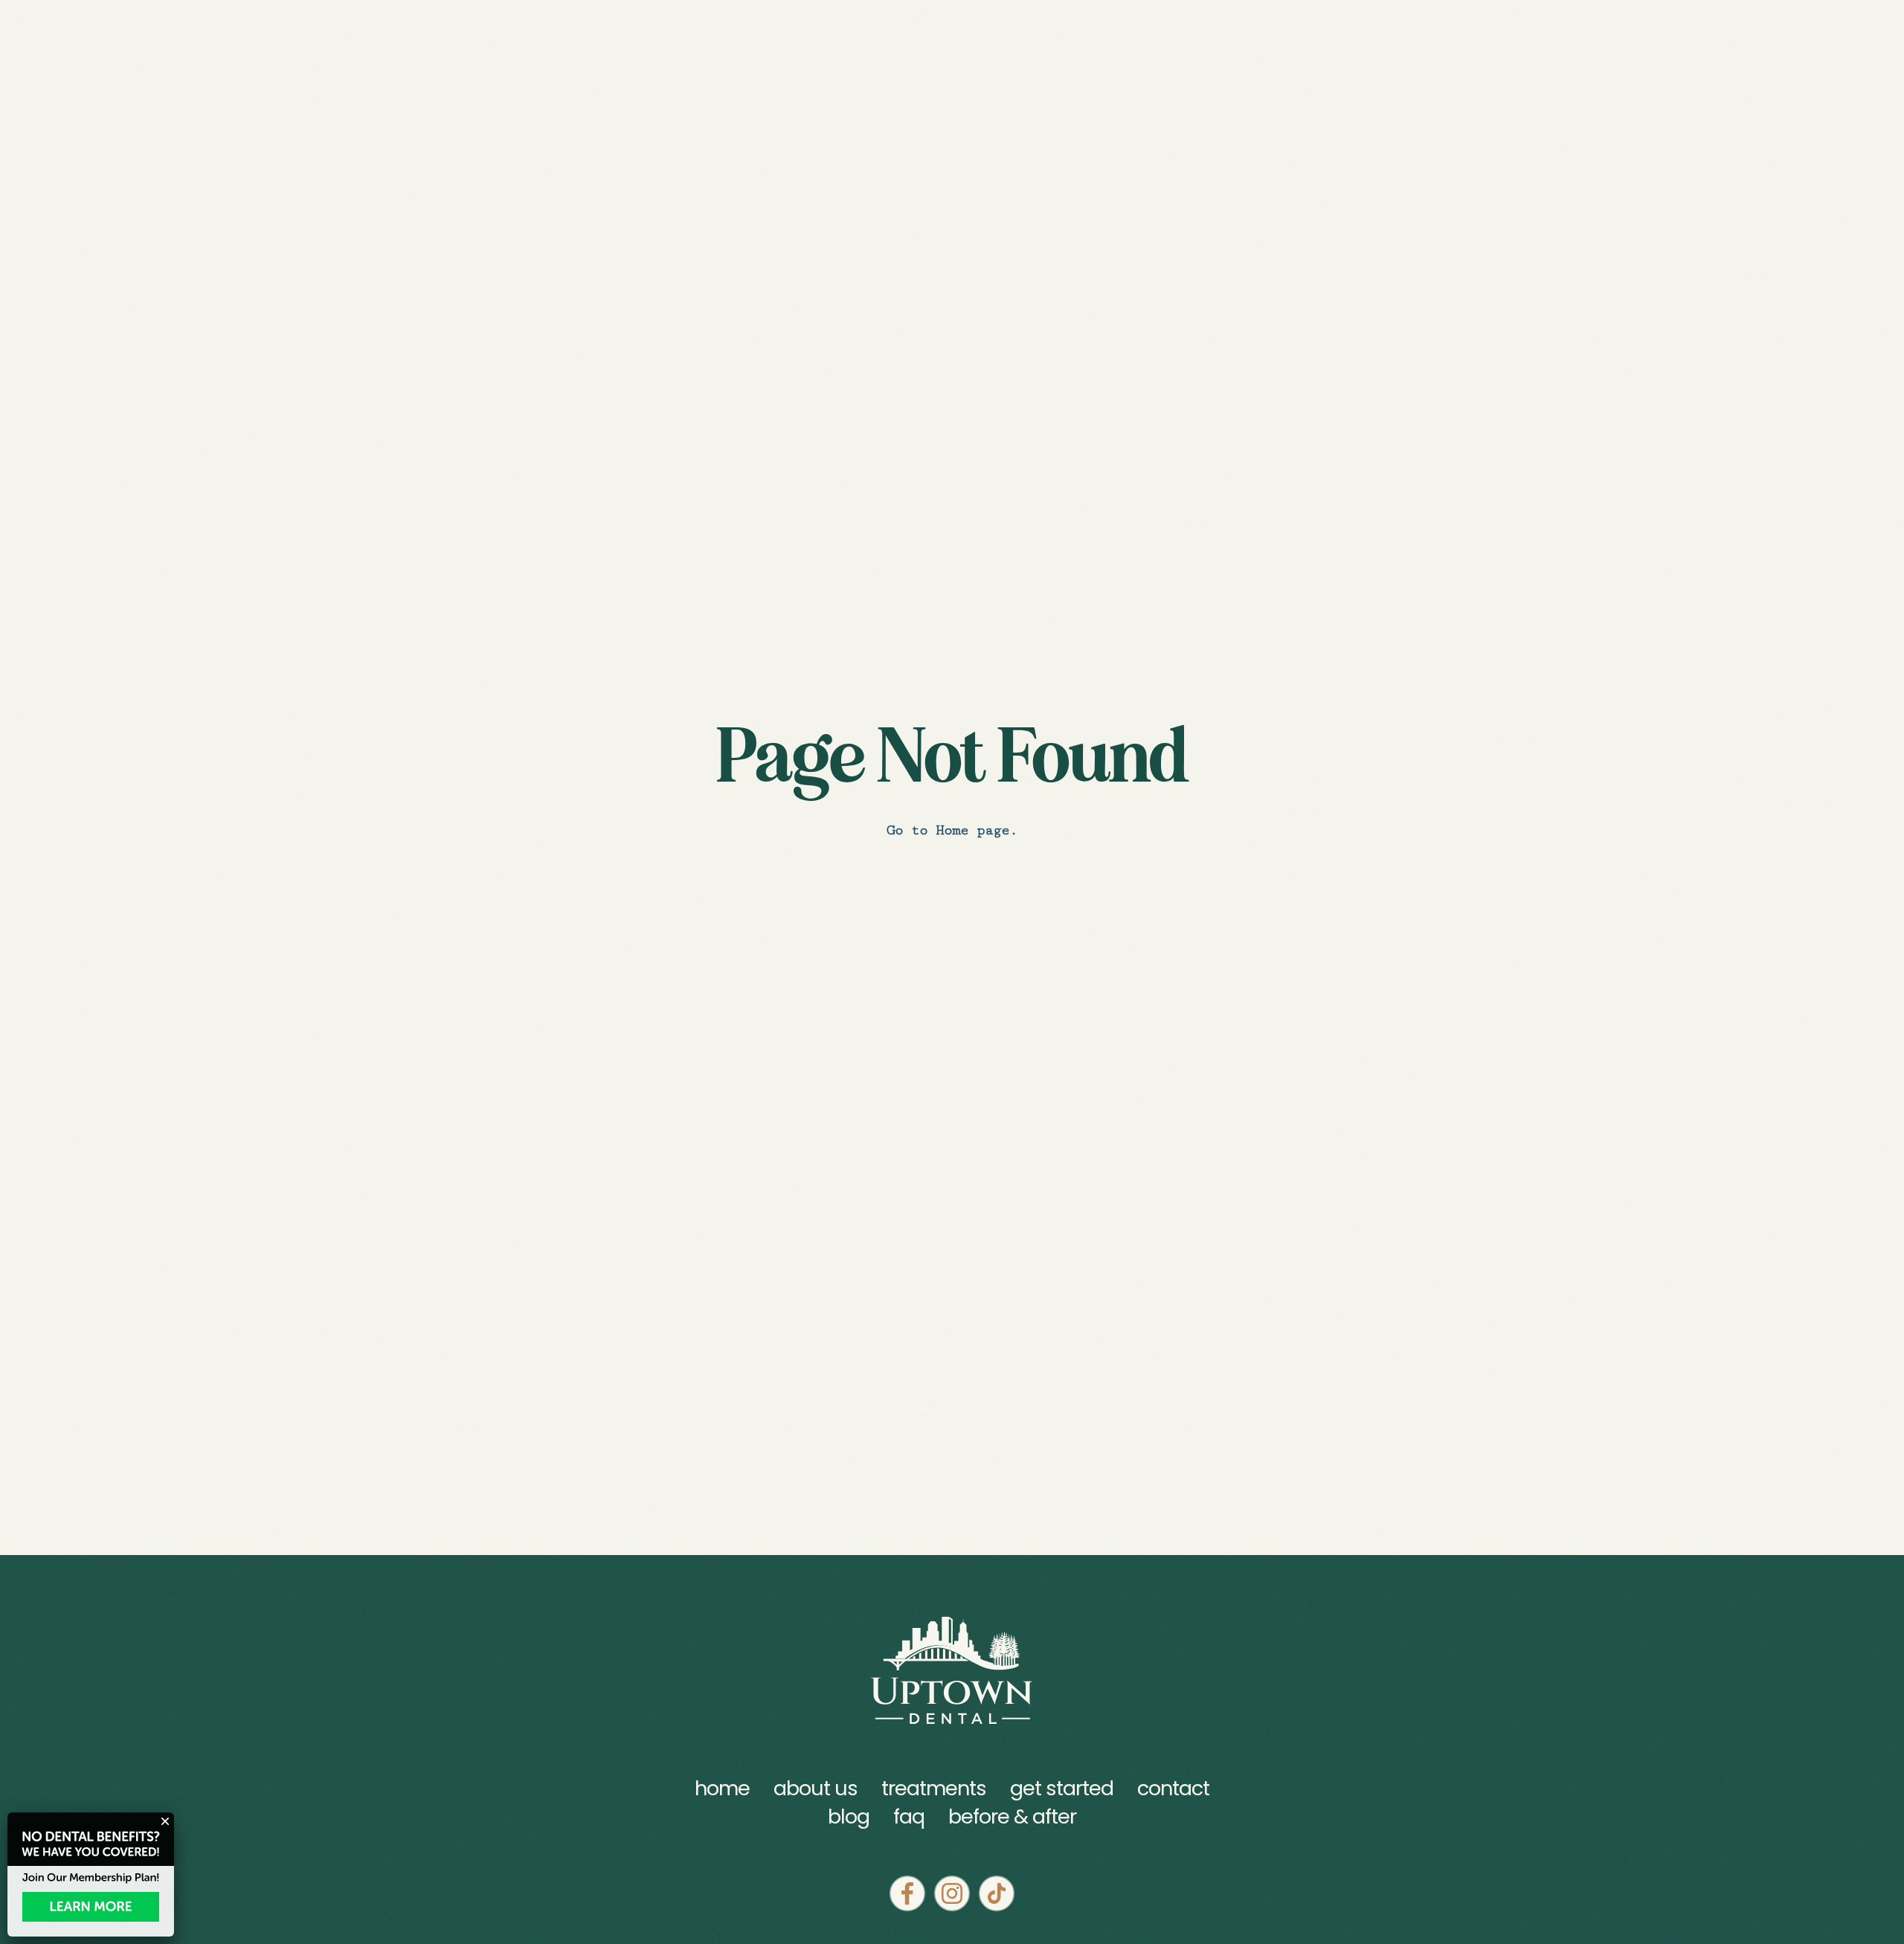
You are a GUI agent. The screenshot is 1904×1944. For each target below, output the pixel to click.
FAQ (909, 1816)
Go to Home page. (952, 830)
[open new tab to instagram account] (952, 1893)
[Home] (952, 1670)
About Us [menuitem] (816, 1789)
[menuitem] (849, 1817)
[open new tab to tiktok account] (997, 1893)
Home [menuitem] (722, 1789)
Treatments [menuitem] (934, 1789)
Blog (849, 1816)
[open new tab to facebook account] (907, 1893)
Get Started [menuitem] (1062, 1789)
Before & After (1012, 1816)
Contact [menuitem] (1173, 1789)
